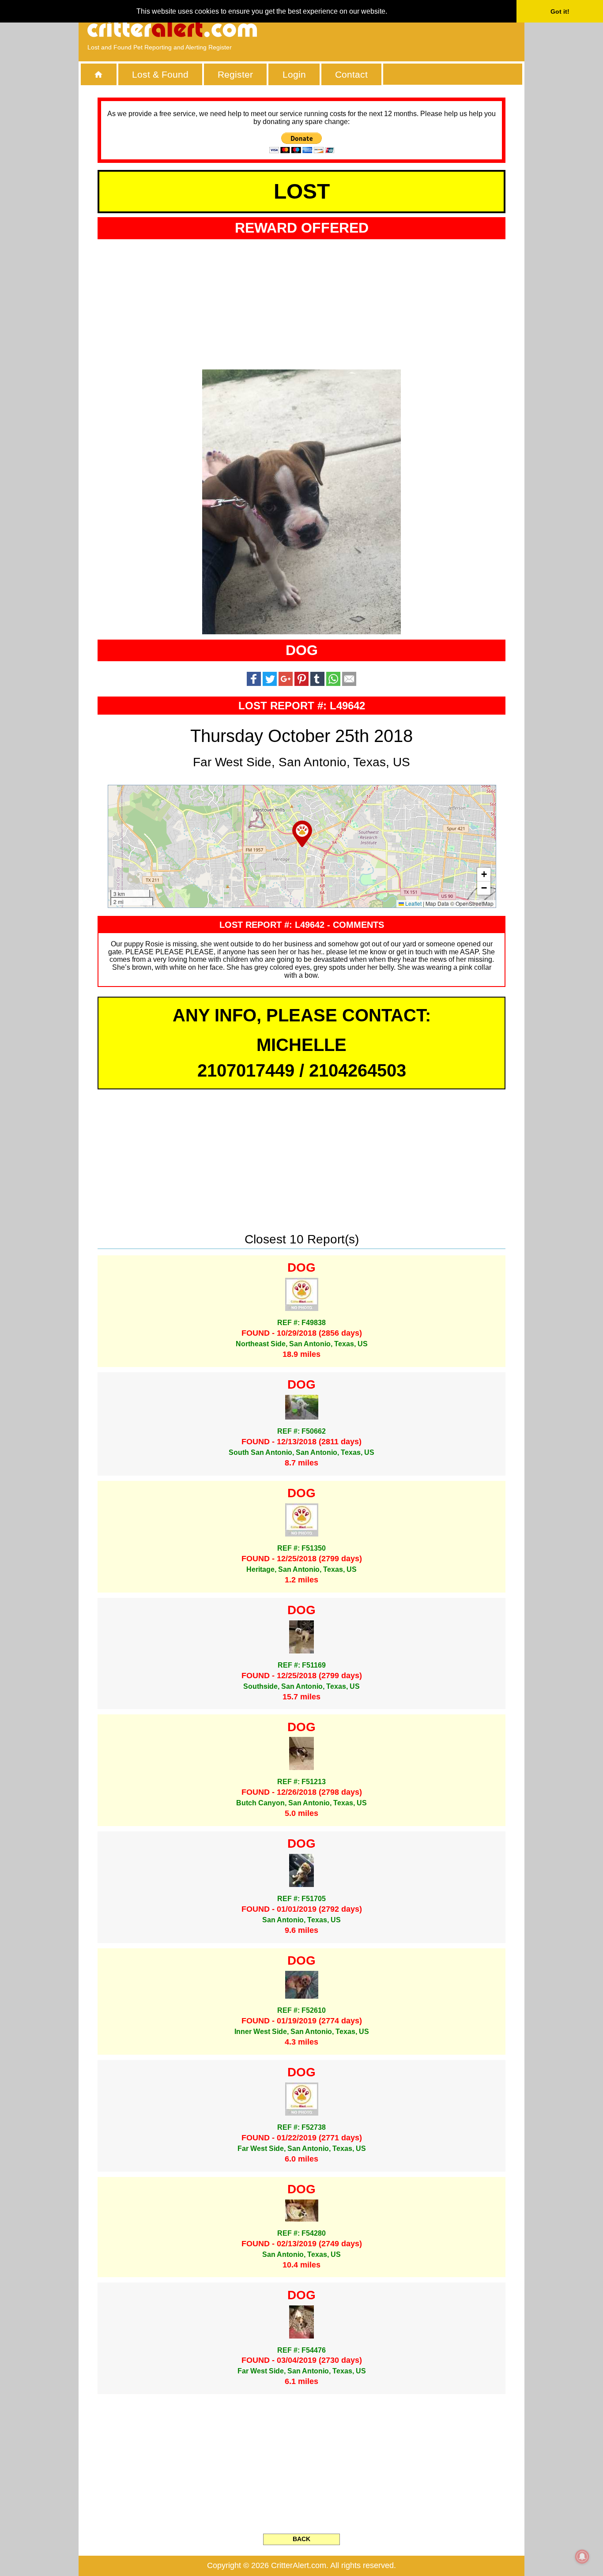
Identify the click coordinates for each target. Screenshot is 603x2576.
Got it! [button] (560, 11)
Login (294, 74)
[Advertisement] (414, 29)
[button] (302, 834)
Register (235, 74)
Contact (351, 74)
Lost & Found (160, 74)
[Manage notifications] (582, 2557)
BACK (301, 2539)
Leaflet (413, 903)
